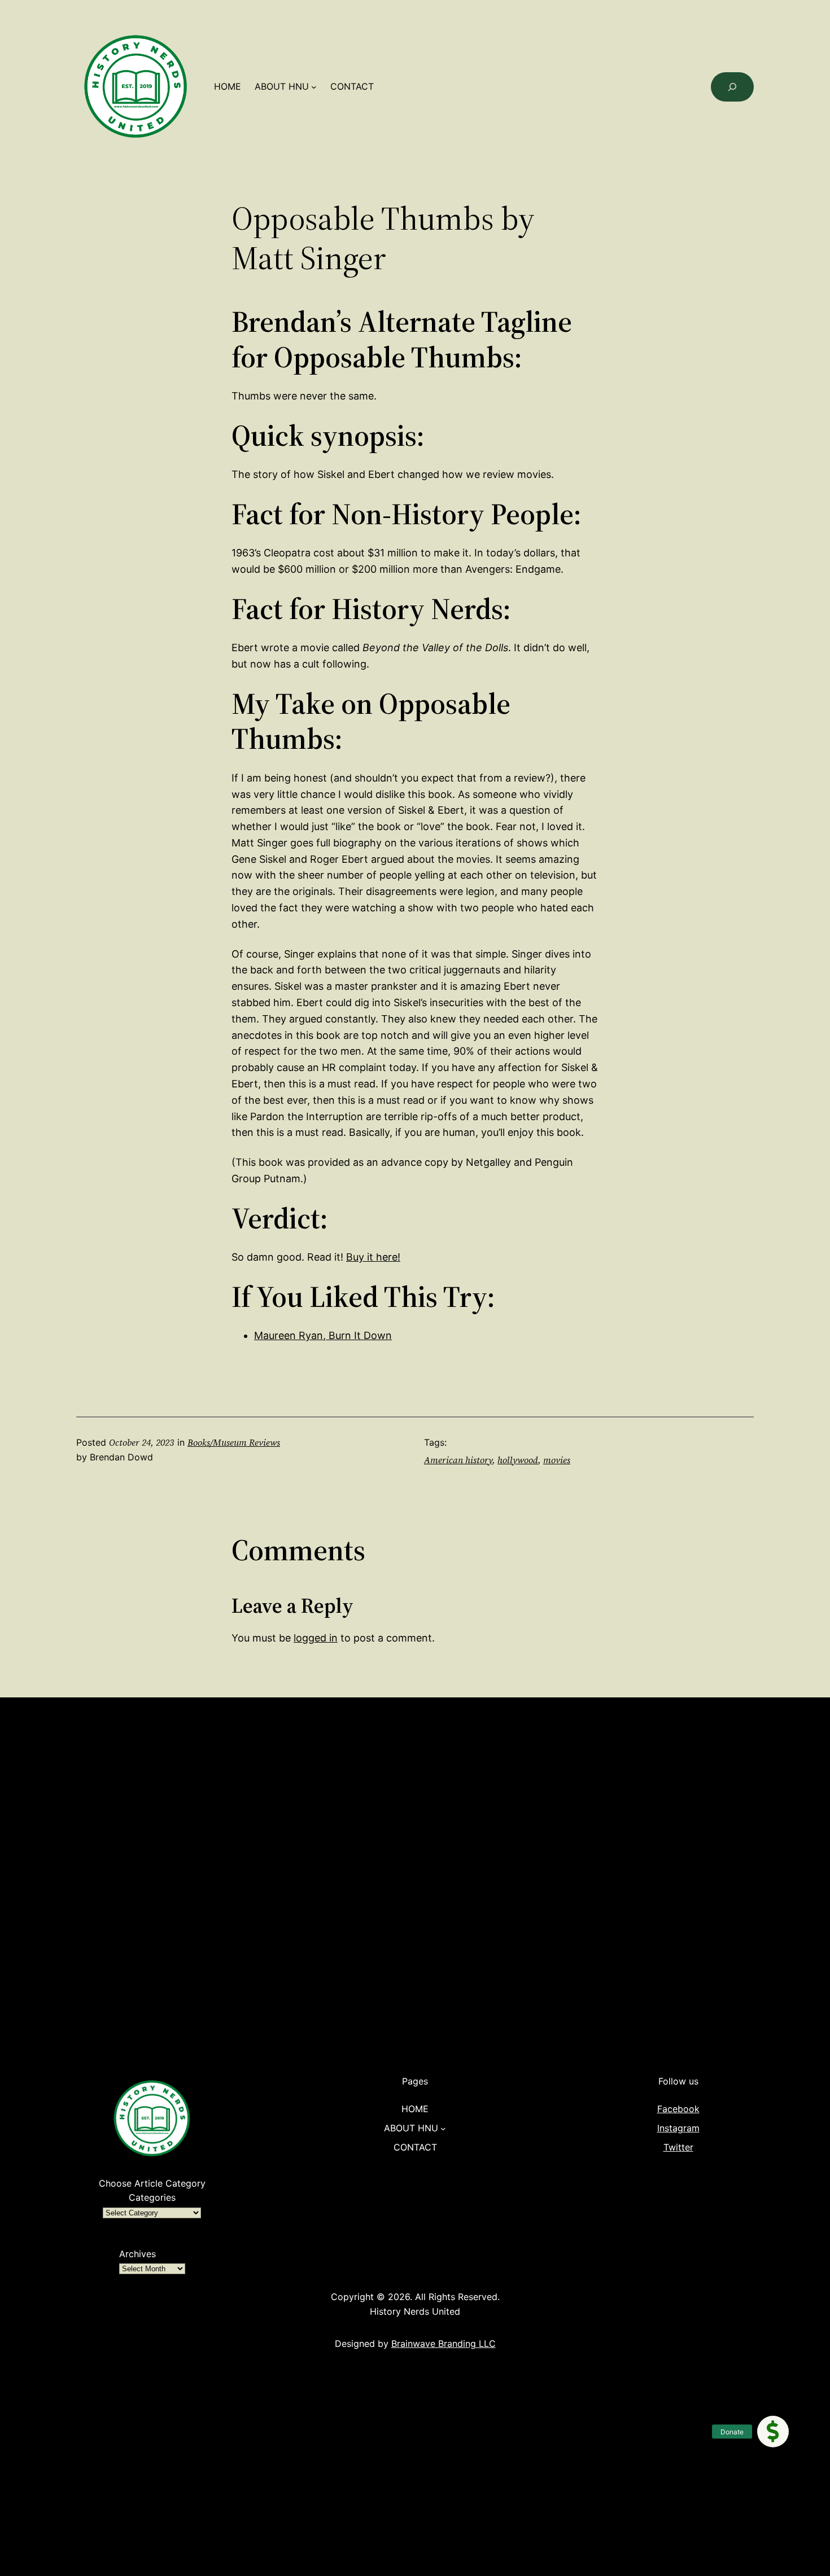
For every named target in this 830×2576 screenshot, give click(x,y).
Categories (152, 2197)
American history (458, 1460)
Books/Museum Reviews (234, 1442)
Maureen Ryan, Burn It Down (323, 1335)
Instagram (678, 2128)
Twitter (678, 2147)
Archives (137, 2254)
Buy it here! (373, 1257)
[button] (773, 2432)
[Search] (732, 87)
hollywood (518, 1460)
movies (557, 1460)
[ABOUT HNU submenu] (314, 87)
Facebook (678, 2109)
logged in (316, 1638)
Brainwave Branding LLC (444, 2344)
